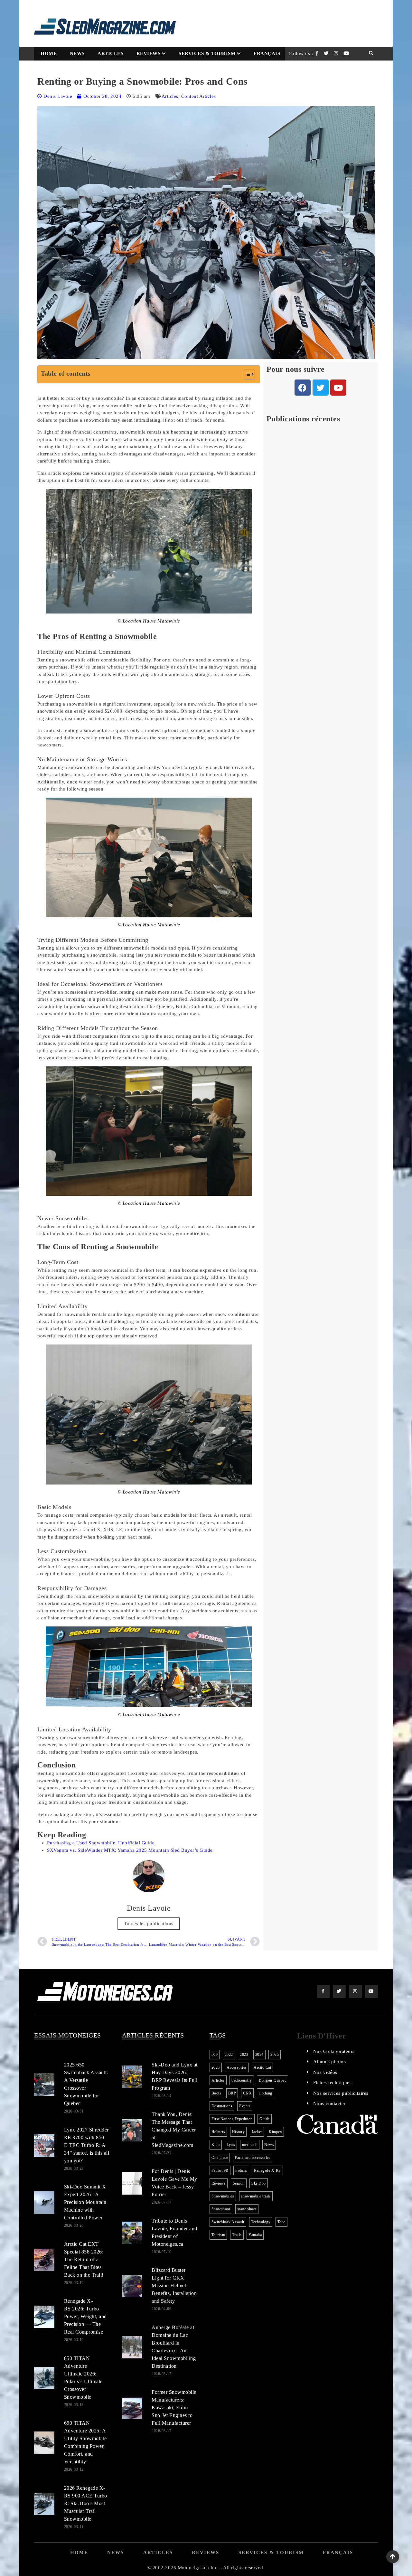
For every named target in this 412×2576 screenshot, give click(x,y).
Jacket (257, 2132)
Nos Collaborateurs (334, 2051)
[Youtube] (338, 388)
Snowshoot (221, 2209)
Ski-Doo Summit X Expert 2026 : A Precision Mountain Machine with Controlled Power (85, 2202)
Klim (216, 2145)
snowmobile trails (256, 2196)
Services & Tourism (207, 53)
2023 (244, 2055)
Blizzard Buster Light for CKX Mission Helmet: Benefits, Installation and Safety (174, 2286)
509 (215, 2055)
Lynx (231, 2145)
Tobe (281, 2222)
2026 (216, 2067)
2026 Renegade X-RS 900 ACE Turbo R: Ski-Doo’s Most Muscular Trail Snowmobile (86, 2503)
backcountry (242, 2080)
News (77, 53)
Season (239, 2183)
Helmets (218, 2132)
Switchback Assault (228, 2222)
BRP (232, 2093)
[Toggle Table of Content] (246, 374)
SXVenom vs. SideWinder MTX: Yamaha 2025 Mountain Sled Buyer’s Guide (130, 1850)
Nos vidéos (325, 2072)
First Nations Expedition (232, 2119)
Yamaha (255, 2235)
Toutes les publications (149, 1924)
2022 (229, 2055)
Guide (265, 2119)
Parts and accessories (253, 2158)
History (239, 2132)
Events (245, 2106)
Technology (261, 2222)
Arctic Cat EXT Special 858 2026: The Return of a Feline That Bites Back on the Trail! (84, 2259)
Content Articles (199, 96)
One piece (220, 2158)
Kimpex (275, 2132)
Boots (216, 2093)
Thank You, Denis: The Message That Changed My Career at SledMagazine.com (174, 2130)
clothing (266, 2093)
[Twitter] (321, 388)
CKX (248, 2093)
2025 (275, 2055)
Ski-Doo (259, 2183)
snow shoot (247, 2209)
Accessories (237, 2067)
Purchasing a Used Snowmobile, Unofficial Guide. (102, 1843)
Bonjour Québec (272, 2080)
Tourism (218, 2235)
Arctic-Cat (262, 2067)
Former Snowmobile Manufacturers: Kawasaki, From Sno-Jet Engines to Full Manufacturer (174, 2407)
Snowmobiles (223, 2196)
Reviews (149, 53)
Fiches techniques (332, 2083)
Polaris (241, 2170)
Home (49, 53)
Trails (237, 2235)
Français (267, 53)
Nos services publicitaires (341, 2093)
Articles (110, 53)
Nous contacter (329, 2103)
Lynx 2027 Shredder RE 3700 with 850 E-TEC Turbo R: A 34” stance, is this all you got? (87, 2145)
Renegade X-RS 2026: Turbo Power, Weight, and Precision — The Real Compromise (85, 2316)
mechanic (250, 2145)
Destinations (222, 2106)
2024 (259, 2055)
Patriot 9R (220, 2170)
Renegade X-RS (267, 2170)
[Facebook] (303, 388)
